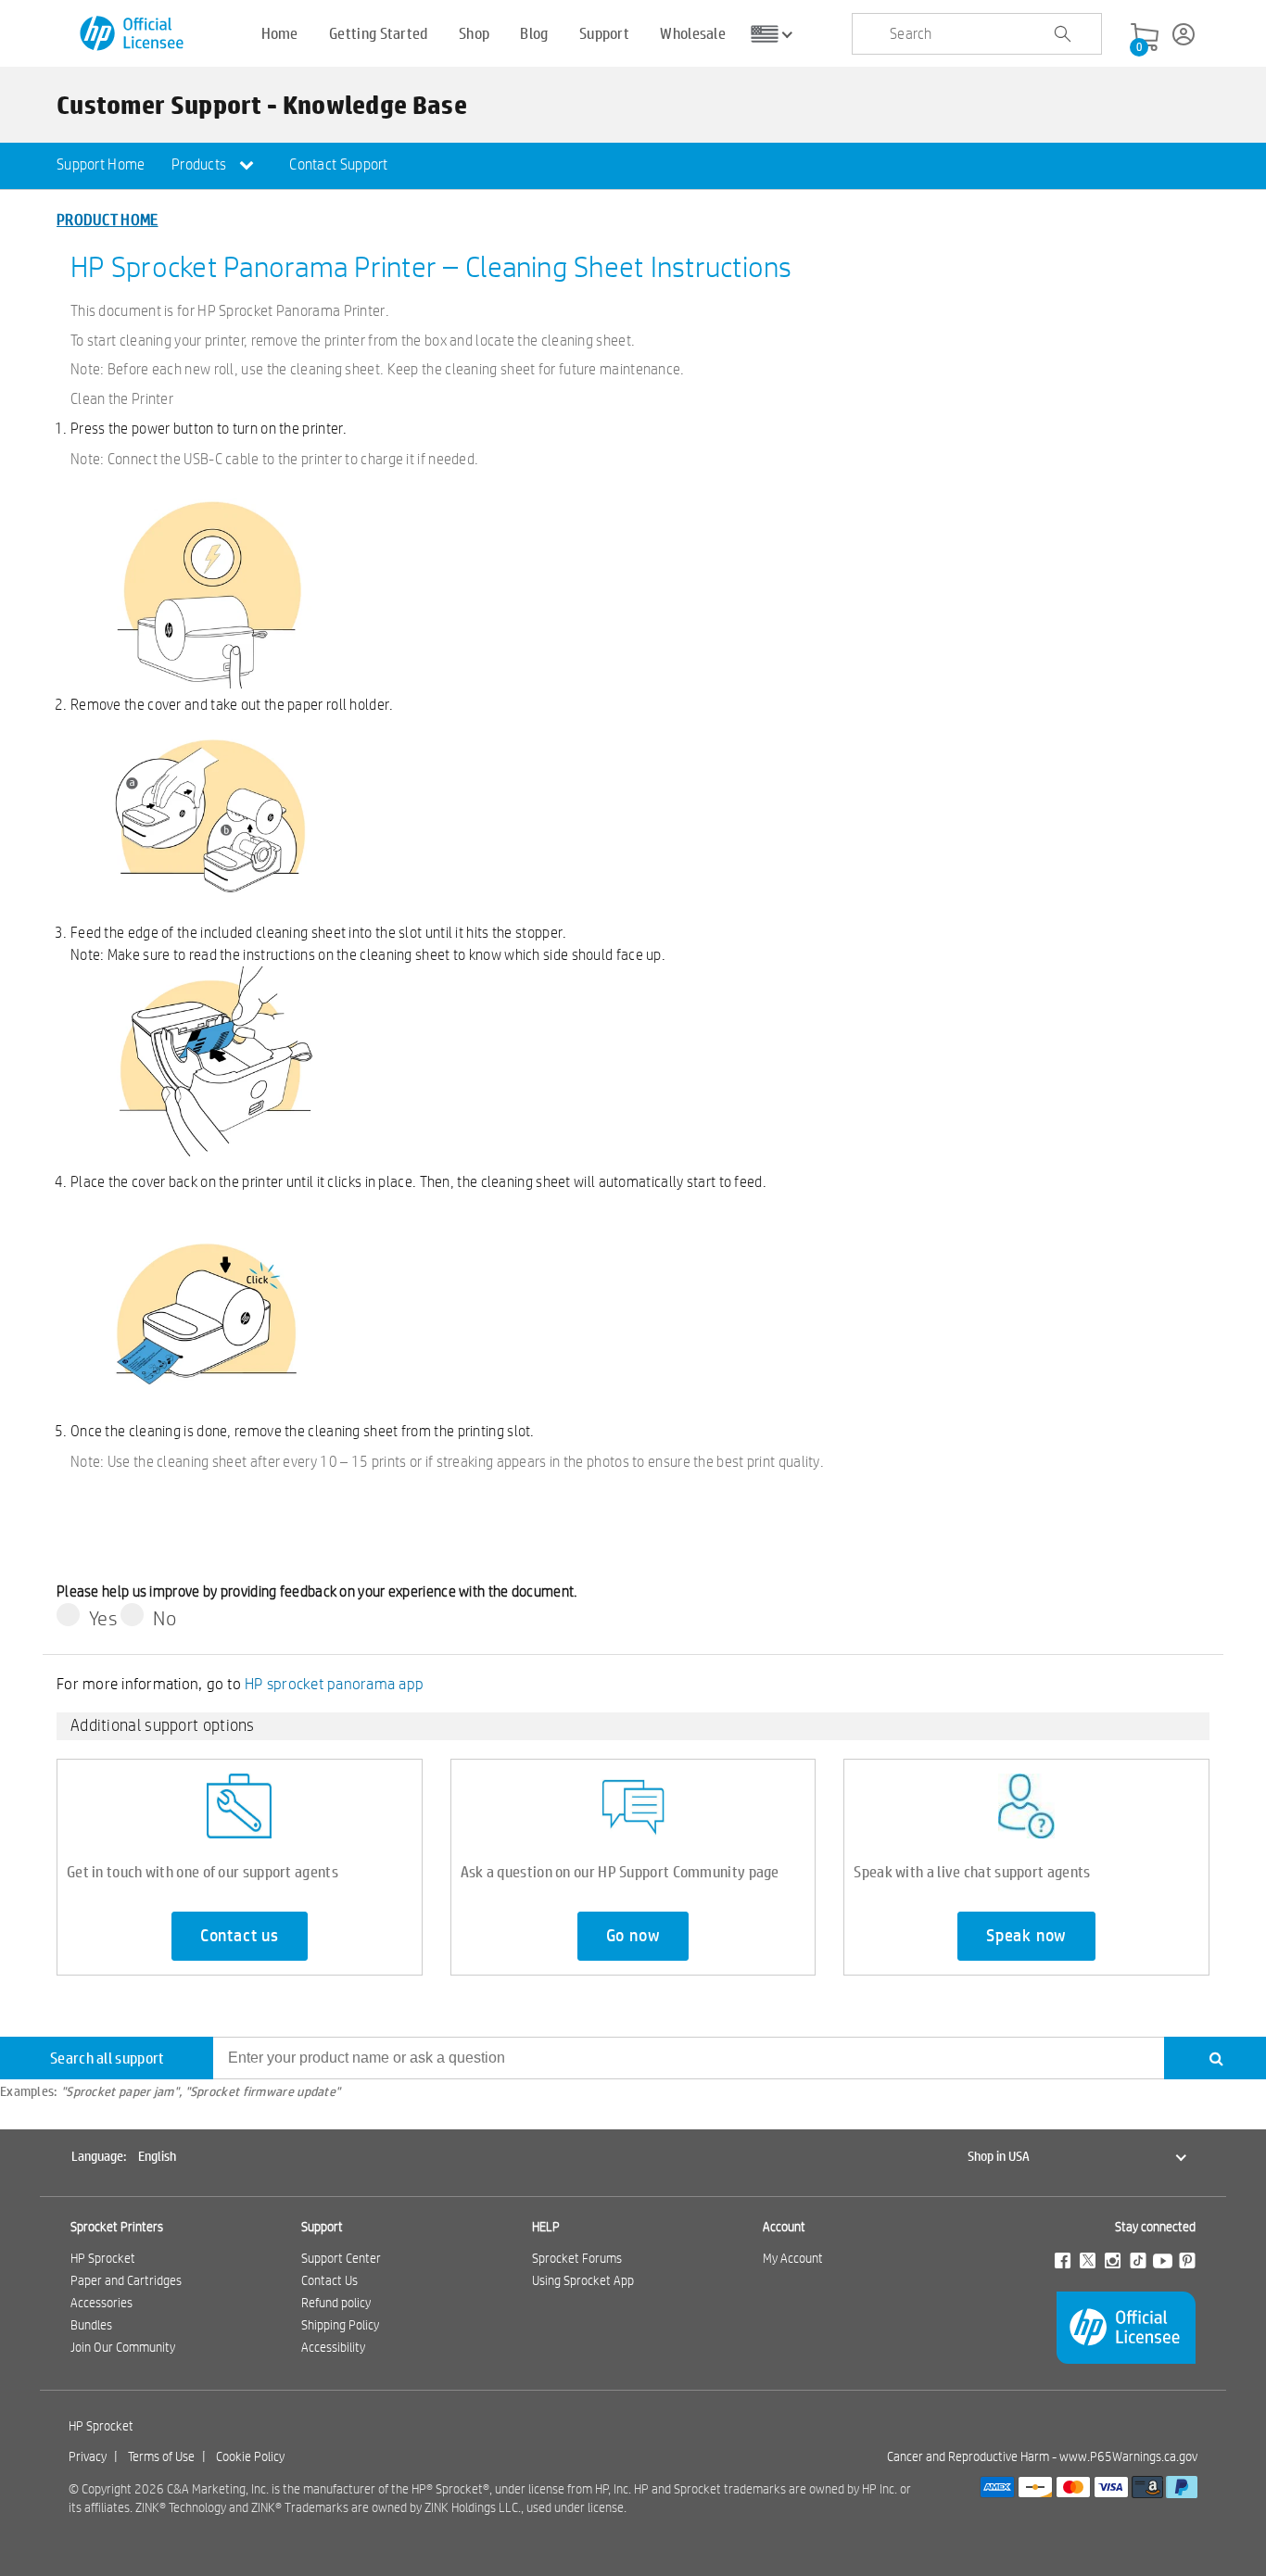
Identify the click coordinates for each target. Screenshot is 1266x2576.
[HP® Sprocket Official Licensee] (133, 34)
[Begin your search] (1062, 34)
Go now (633, 1936)
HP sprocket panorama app (334, 1683)
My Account (793, 2258)
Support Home (101, 164)
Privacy (88, 2456)
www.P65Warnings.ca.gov (1128, 2456)
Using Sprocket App (583, 2280)
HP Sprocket (103, 2258)
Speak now (1026, 1936)
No (165, 1618)
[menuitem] (101, 166)
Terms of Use (161, 2456)
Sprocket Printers (117, 2227)
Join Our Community (123, 2347)
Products (201, 164)
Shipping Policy (340, 2325)
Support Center (341, 2258)
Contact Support (339, 164)
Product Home (108, 219)
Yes (103, 1618)
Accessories (101, 2303)
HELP (546, 2227)
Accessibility (333, 2347)
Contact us (240, 1936)
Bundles (91, 2325)
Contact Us (329, 2280)
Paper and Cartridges (126, 2280)
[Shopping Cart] (1145, 38)
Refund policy (336, 2303)
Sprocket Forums (577, 2258)
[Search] (1215, 2058)
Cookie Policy (250, 2456)
